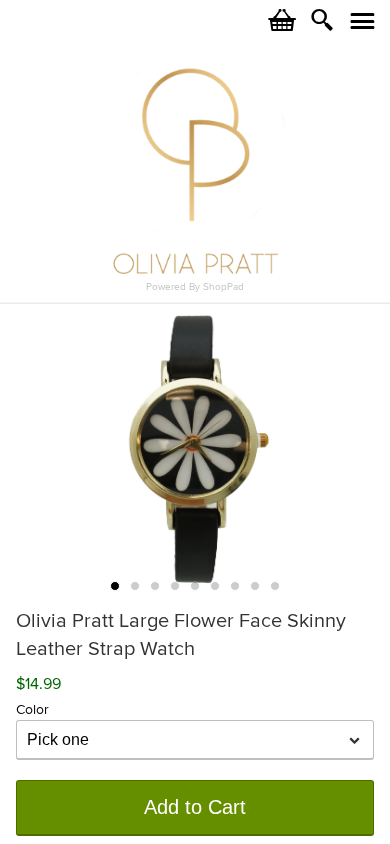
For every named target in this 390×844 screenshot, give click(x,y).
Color (32, 709)
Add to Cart (195, 807)
